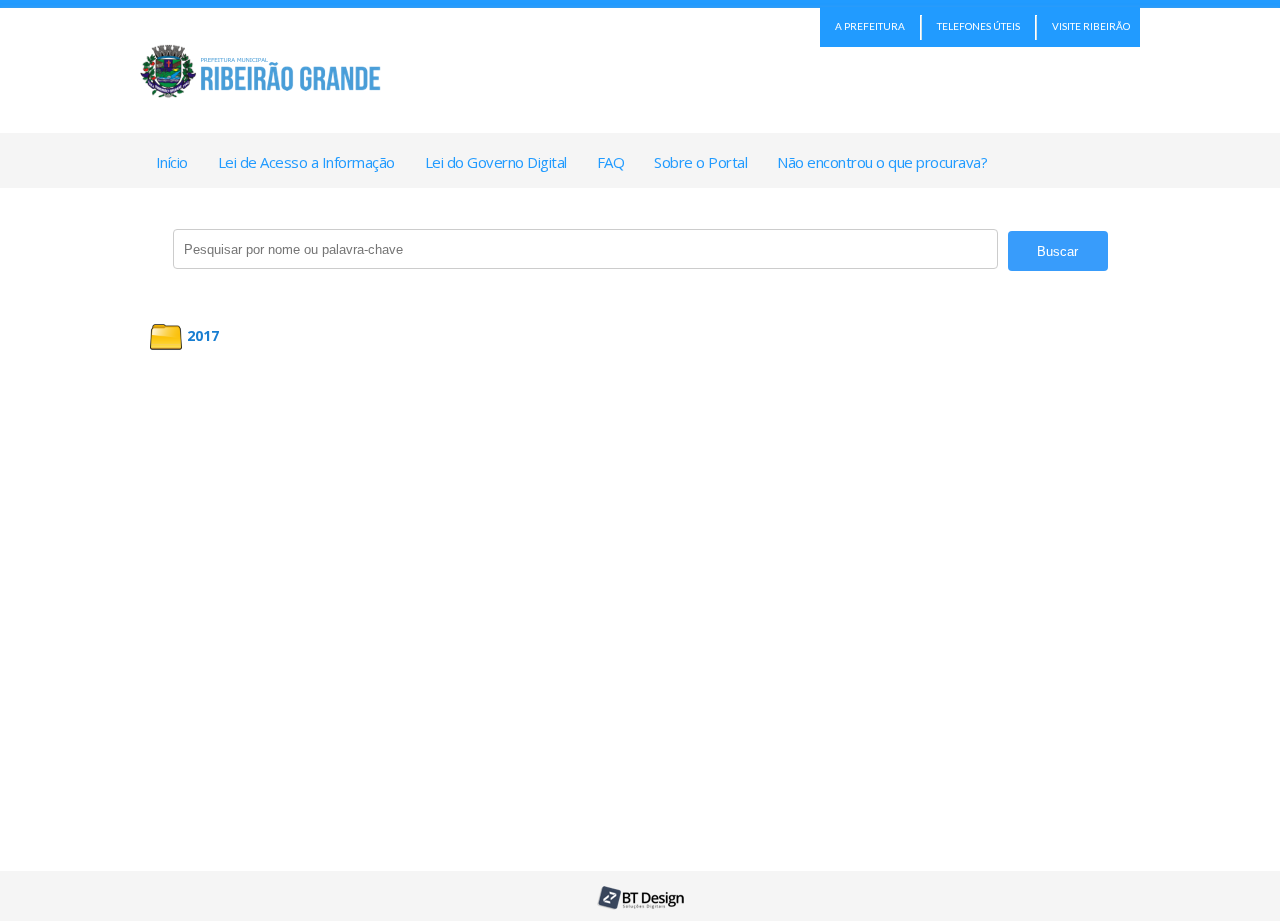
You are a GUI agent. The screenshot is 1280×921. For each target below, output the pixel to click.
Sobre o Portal (700, 162)
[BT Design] (640, 904)
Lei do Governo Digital (496, 162)
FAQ (611, 162)
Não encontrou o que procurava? (882, 162)
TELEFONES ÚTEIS (978, 26)
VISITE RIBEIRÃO (1091, 26)
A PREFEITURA (870, 26)
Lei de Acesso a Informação (306, 162)
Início (172, 162)
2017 (203, 335)
